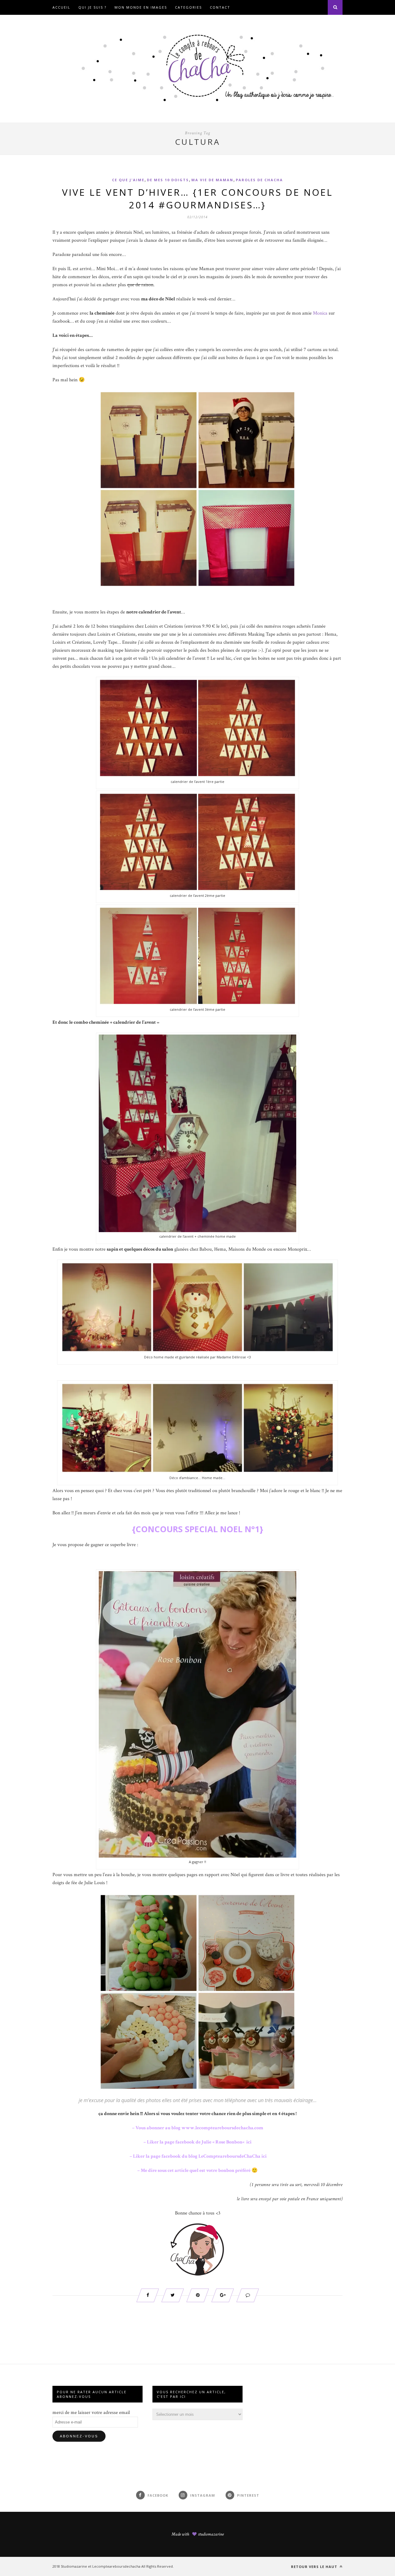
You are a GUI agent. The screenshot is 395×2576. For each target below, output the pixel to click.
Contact (220, 7)
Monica (320, 313)
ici (248, 2142)
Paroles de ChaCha (259, 180)
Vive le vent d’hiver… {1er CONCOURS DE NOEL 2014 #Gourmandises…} (197, 199)
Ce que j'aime (128, 180)
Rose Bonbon (229, 2142)
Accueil (61, 7)
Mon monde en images (141, 7)
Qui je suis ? (92, 7)
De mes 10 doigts (168, 180)
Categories (188, 7)
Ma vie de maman (212, 180)
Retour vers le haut (315, 2567)
